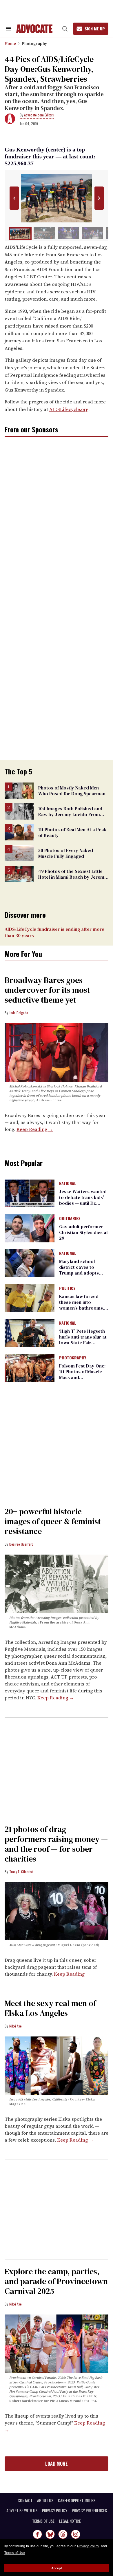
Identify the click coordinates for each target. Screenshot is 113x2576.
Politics (67, 1288)
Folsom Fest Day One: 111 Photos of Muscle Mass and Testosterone (82, 1374)
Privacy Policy (88, 2546)
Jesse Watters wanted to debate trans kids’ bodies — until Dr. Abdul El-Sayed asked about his (83, 1203)
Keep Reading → (35, 1129)
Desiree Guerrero (21, 1544)
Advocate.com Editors (39, 115)
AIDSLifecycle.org (69, 409)
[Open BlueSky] (50, 2534)
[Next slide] (99, 198)
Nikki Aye (16, 2026)
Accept (57, 2568)
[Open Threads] (63, 2534)
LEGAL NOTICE (70, 2521)
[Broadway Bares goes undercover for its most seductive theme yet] (57, 1052)
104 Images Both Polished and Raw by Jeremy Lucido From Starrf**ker (70, 814)
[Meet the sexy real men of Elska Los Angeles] (57, 2065)
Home (10, 43)
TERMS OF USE (43, 2521)
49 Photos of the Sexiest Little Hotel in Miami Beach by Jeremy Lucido (73, 877)
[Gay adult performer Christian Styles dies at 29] (30, 1228)
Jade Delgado (19, 1013)
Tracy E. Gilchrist (21, 1872)
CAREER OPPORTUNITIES (77, 2500)
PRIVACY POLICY (55, 2511)
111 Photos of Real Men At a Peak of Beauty (72, 832)
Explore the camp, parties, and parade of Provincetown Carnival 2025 (56, 2281)
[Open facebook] (37, 2534)
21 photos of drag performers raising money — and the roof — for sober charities (56, 1844)
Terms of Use (15, 2553)
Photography (34, 43)
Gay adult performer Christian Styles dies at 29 (84, 1232)
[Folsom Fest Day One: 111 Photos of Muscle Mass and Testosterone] (30, 1367)
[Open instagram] (76, 2534)
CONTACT (25, 2500)
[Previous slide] (14, 198)
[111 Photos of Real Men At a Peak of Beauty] (19, 832)
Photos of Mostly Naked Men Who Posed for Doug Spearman (72, 791)
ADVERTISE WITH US (22, 2511)
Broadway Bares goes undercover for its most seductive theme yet (47, 990)
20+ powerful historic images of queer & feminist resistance (53, 1521)
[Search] (65, 29)
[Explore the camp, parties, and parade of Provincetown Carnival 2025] (57, 2343)
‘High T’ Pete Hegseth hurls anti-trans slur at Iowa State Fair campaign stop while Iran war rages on (83, 1343)
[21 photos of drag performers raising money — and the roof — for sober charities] (57, 1911)
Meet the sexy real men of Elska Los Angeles (50, 2008)
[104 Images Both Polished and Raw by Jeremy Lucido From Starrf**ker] (19, 811)
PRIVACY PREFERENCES (89, 2511)
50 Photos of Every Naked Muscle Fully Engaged (66, 853)
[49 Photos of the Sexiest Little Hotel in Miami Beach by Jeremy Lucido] (19, 874)
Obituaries (70, 1219)
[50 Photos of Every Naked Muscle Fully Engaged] (19, 853)
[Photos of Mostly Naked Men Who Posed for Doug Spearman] (19, 790)
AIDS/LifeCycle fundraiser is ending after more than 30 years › (54, 932)
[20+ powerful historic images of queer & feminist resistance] (57, 1584)
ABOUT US (45, 2500)
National (68, 1184)
